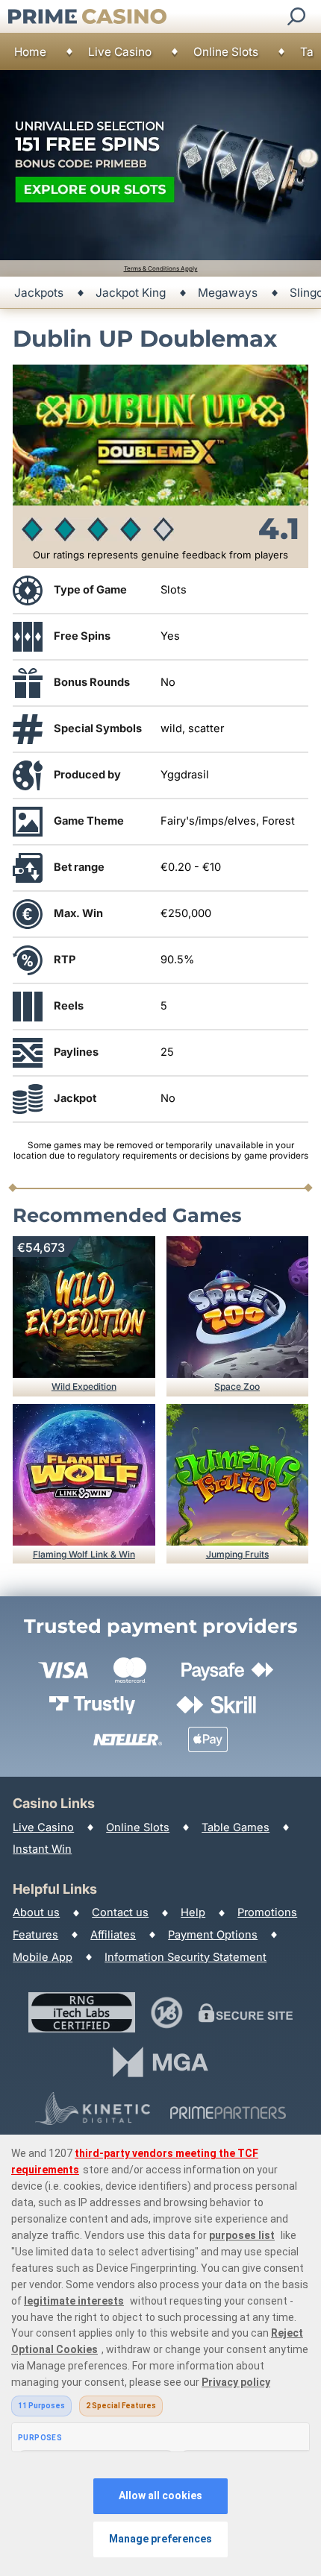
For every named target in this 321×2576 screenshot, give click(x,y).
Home (30, 52)
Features (35, 1935)
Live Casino (120, 52)
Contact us (120, 1912)
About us (36, 1912)
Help (193, 1912)
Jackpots (39, 293)
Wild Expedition (84, 1386)
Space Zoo (237, 1386)
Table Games (236, 1827)
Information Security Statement (186, 1957)
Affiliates (113, 1935)
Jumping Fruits (237, 1554)
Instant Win (42, 1849)
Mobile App (43, 1957)
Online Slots (226, 52)
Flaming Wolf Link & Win (84, 1554)
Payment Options (213, 1935)
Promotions (267, 1912)
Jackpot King (131, 293)
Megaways (228, 293)
